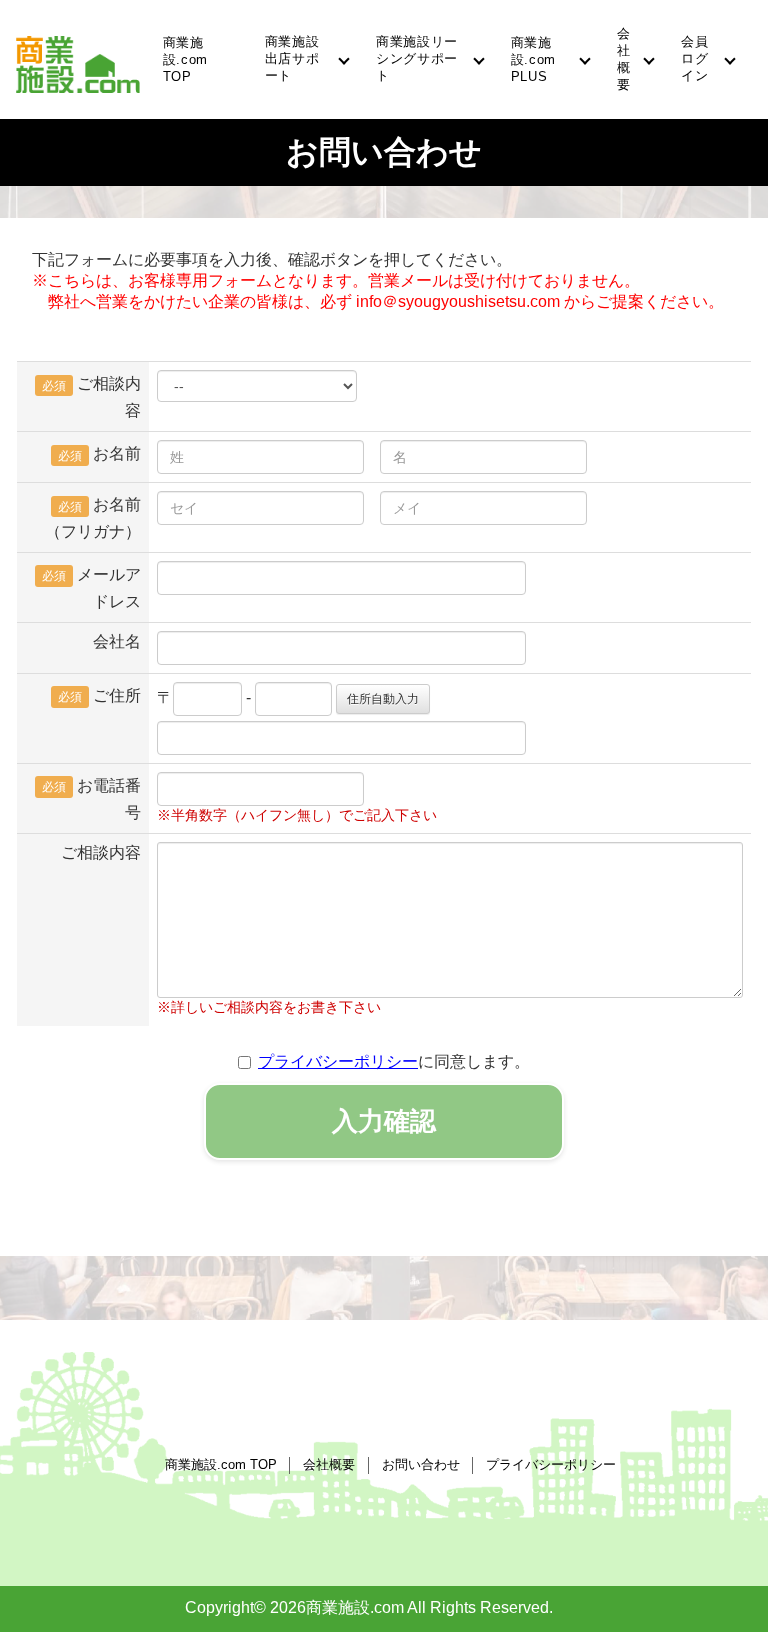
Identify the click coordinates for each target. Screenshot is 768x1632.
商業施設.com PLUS (533, 59)
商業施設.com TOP (185, 59)
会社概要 (624, 59)
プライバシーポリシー (338, 1061)
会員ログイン (694, 58)
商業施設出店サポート (292, 58)
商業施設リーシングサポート (417, 58)
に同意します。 (394, 1061)
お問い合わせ (421, 1464)
